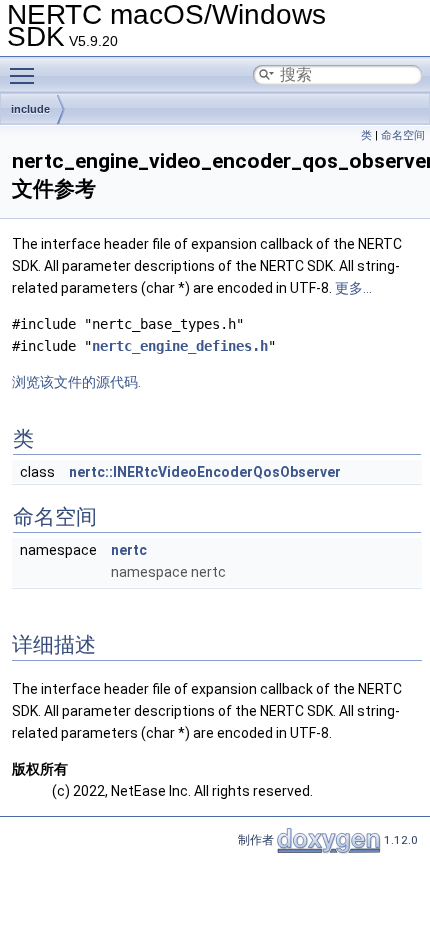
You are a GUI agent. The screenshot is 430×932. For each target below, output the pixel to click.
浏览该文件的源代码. (76, 382)
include (30, 109)
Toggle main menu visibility (26, 75)
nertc (129, 550)
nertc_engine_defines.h (180, 346)
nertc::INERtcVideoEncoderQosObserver (205, 472)
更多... (353, 288)
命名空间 (403, 135)
